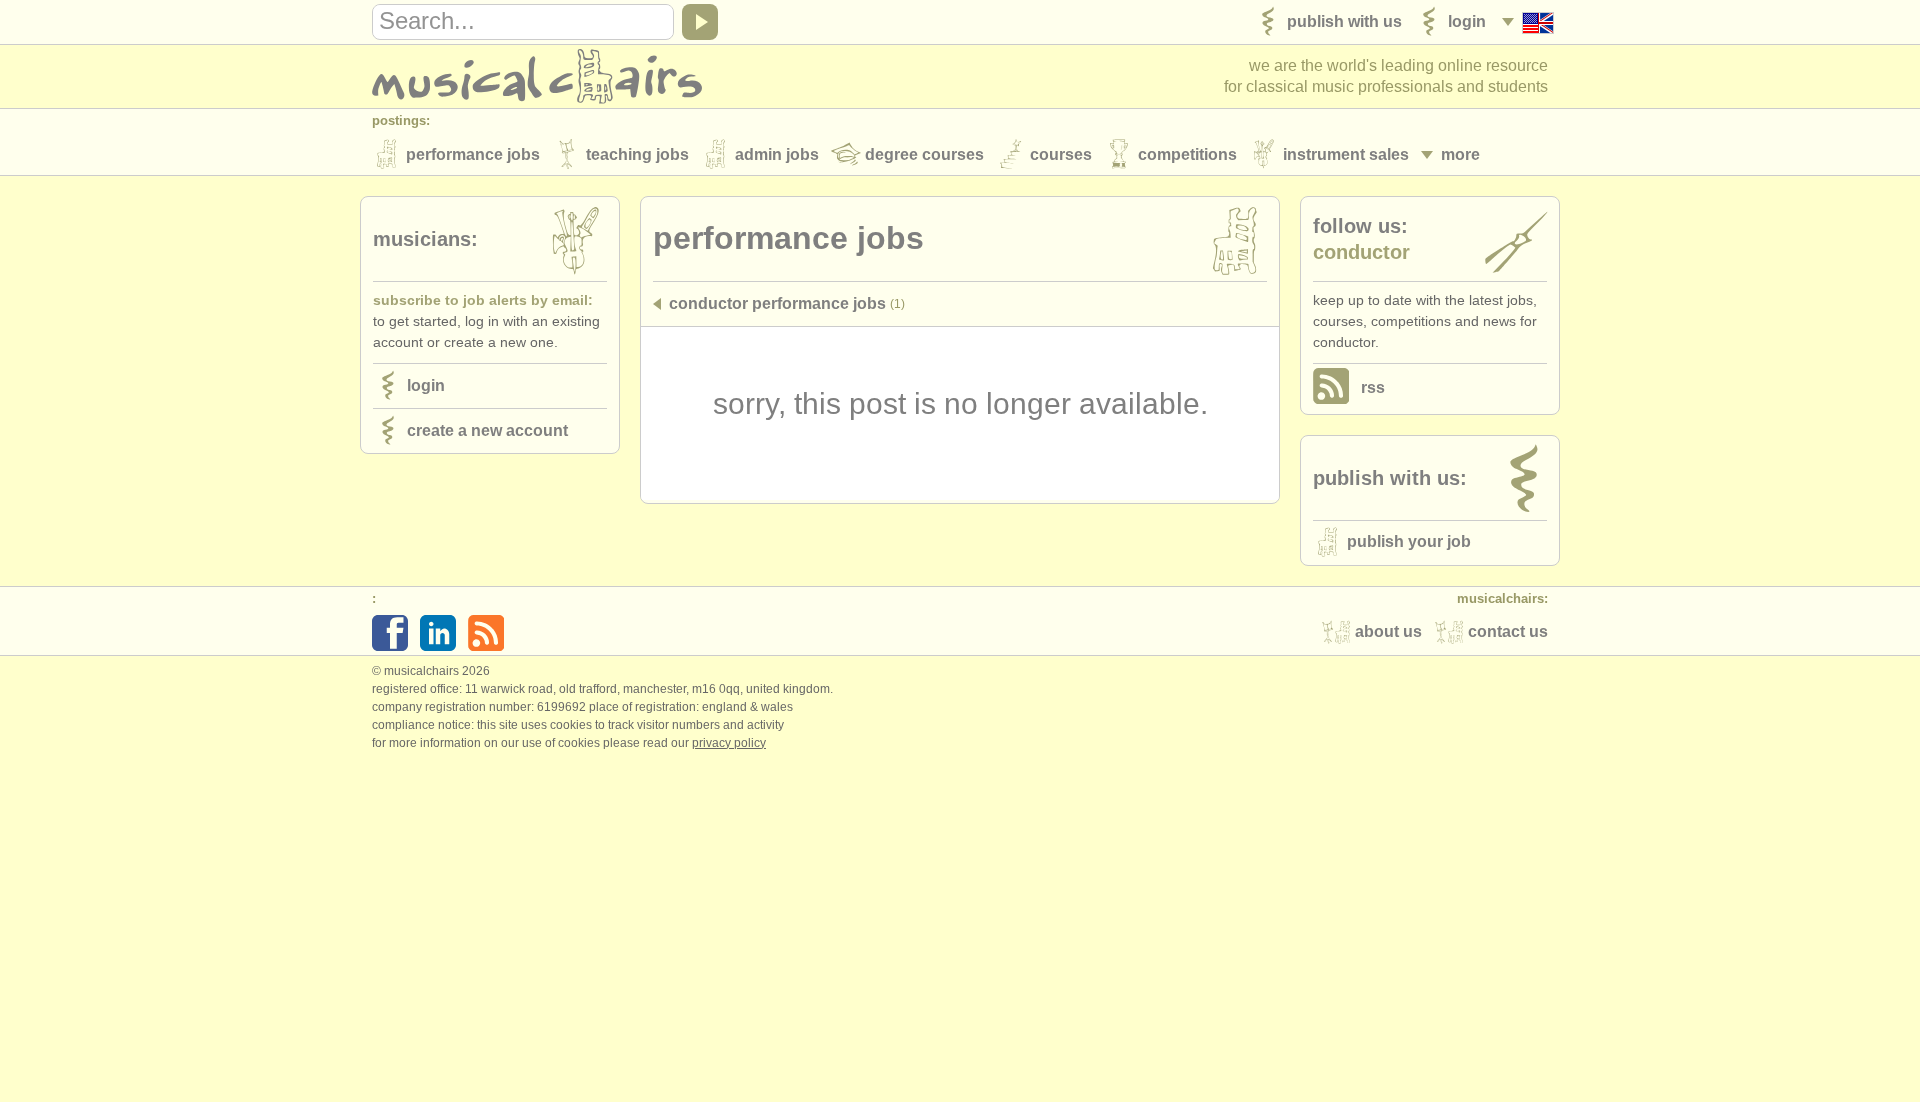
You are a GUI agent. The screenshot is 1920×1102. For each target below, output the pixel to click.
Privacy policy (729, 743)
